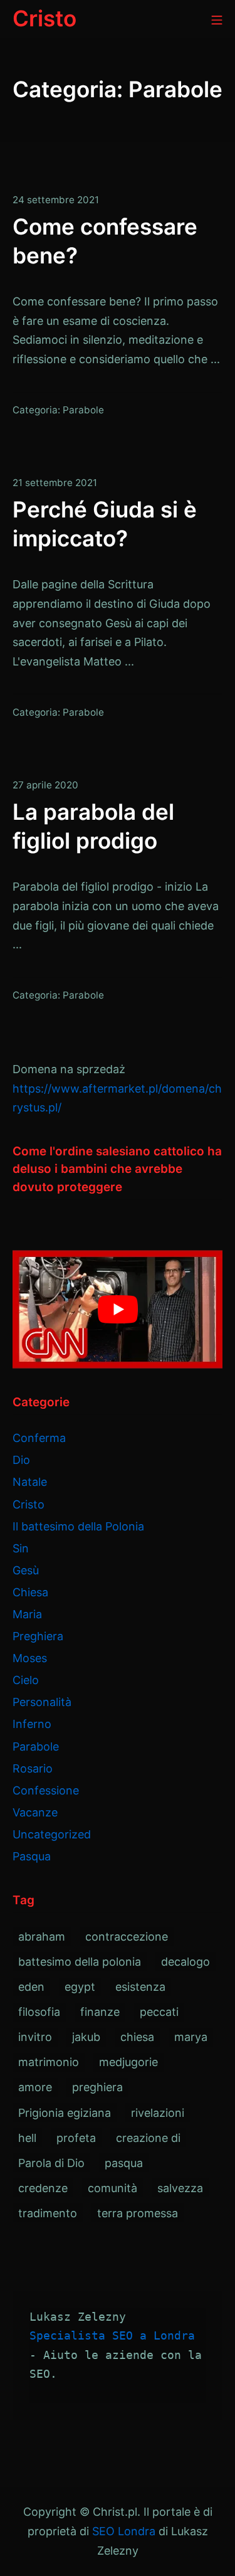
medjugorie (128, 2062)
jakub (86, 2037)
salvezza (180, 2188)
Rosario (33, 1768)
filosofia (39, 2012)
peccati (159, 2012)
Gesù (26, 1570)
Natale (30, 1482)
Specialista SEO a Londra (112, 2335)
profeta (76, 2138)
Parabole (83, 410)
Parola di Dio (51, 2163)
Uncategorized (52, 1834)
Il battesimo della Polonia (78, 1526)
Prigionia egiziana (65, 2113)
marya (191, 2037)
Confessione (46, 1790)
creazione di (148, 2138)
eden (31, 1987)
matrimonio (49, 2062)
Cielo (26, 1680)
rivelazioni (158, 2113)
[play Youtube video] (118, 1309)
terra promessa (138, 2213)
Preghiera (38, 1636)
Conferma (39, 1438)
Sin (21, 1548)
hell (27, 2138)
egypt (80, 1987)
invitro (35, 2037)
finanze (100, 2012)
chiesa (137, 2037)
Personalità (42, 1702)
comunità (112, 2188)
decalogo (185, 1962)
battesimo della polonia (80, 1962)
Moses (30, 1658)
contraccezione (127, 1937)
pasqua (124, 2163)
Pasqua (32, 1856)
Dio (21, 1460)
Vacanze (35, 1812)
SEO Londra (124, 2531)
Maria (27, 1614)
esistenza (140, 1987)
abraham (42, 1937)
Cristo (29, 1504)
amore (35, 2087)
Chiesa (30, 1592)
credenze (43, 2188)
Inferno (32, 1724)
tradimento (48, 2213)
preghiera (97, 2087)
